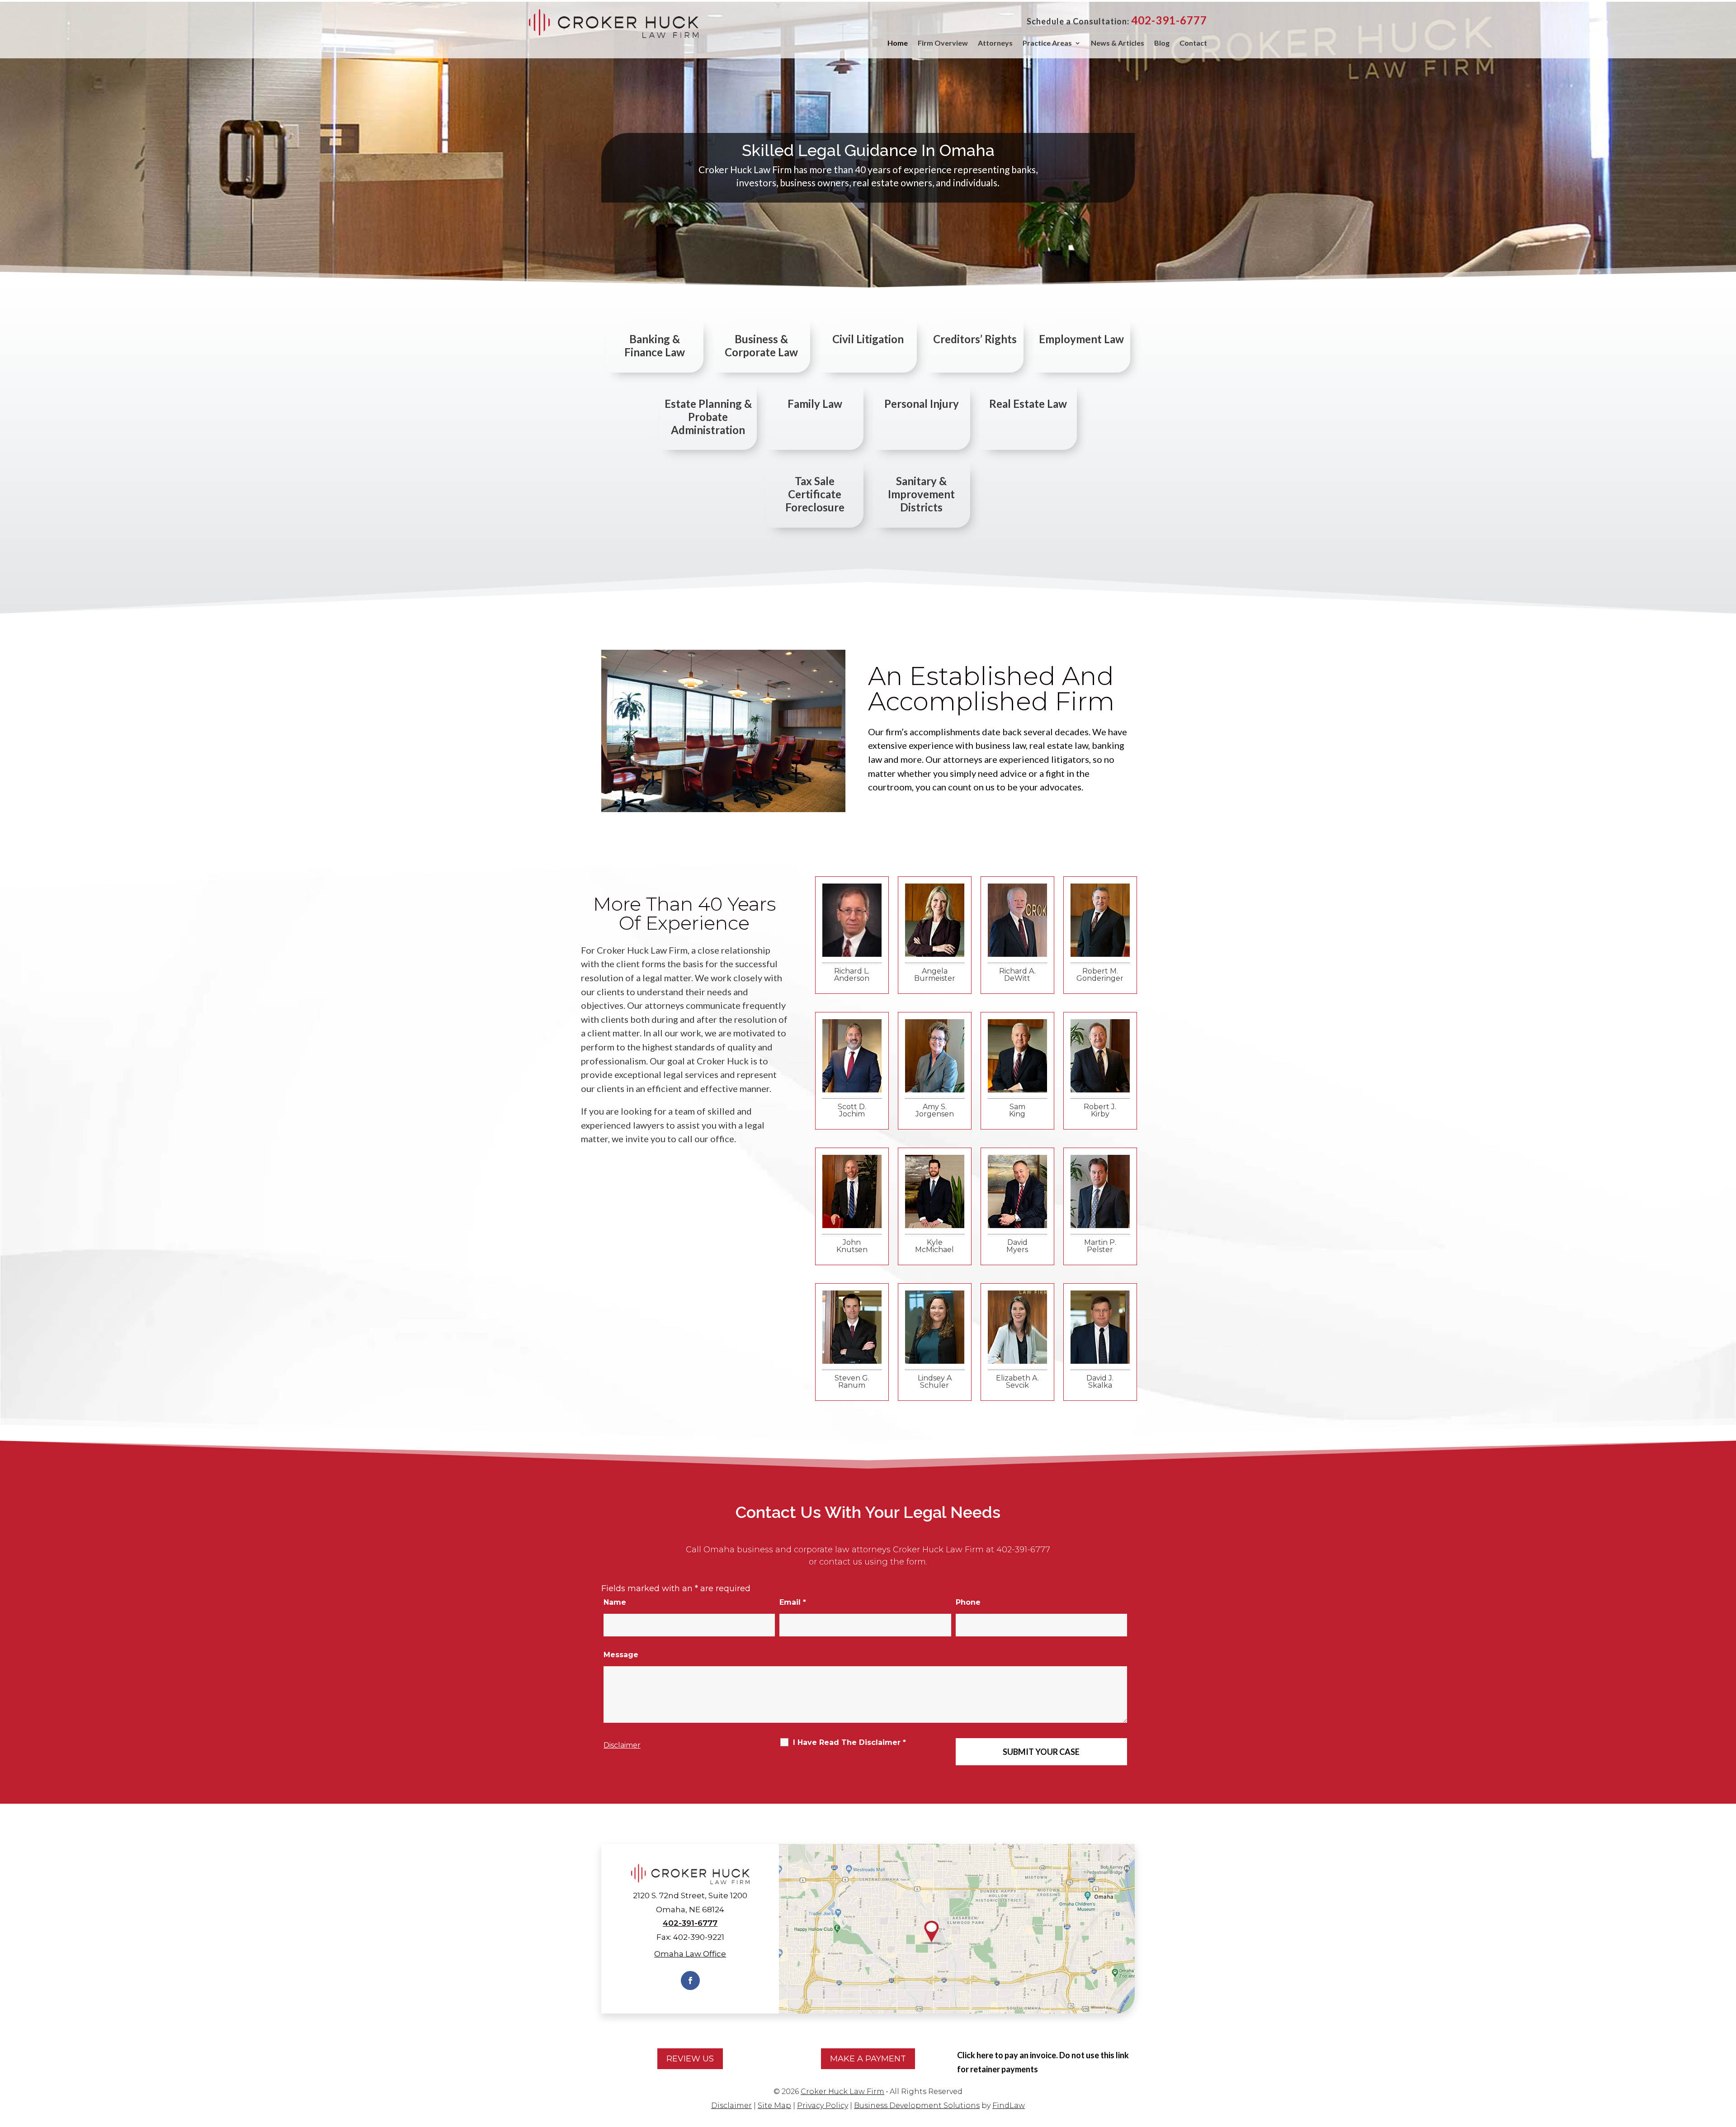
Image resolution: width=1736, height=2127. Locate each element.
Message (621, 1655)
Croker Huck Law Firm (842, 2092)
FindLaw (1009, 2106)
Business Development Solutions (917, 2106)
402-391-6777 (1169, 20)
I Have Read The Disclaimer (849, 1742)
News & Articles (1118, 43)
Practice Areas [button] (1047, 43)
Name (615, 1602)
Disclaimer (622, 1745)
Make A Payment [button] (868, 2059)
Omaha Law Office (690, 1954)
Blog (1162, 43)
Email (793, 1602)
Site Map (774, 2106)
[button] (1727, 2061)
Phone (968, 1602)
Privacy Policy (823, 2106)
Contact (1193, 43)
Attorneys (995, 43)
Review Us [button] (690, 2059)
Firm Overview (943, 43)
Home (898, 43)
